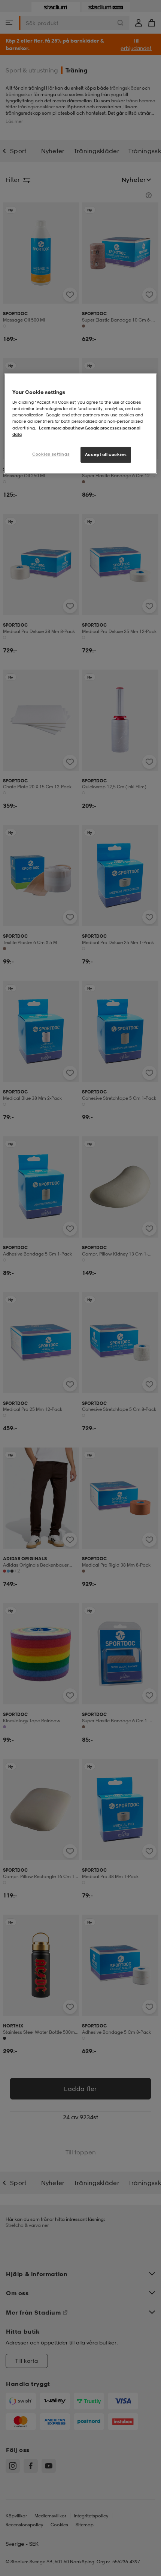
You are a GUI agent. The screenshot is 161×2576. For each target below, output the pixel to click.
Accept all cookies (106, 454)
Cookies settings (51, 454)
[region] (81, 424)
